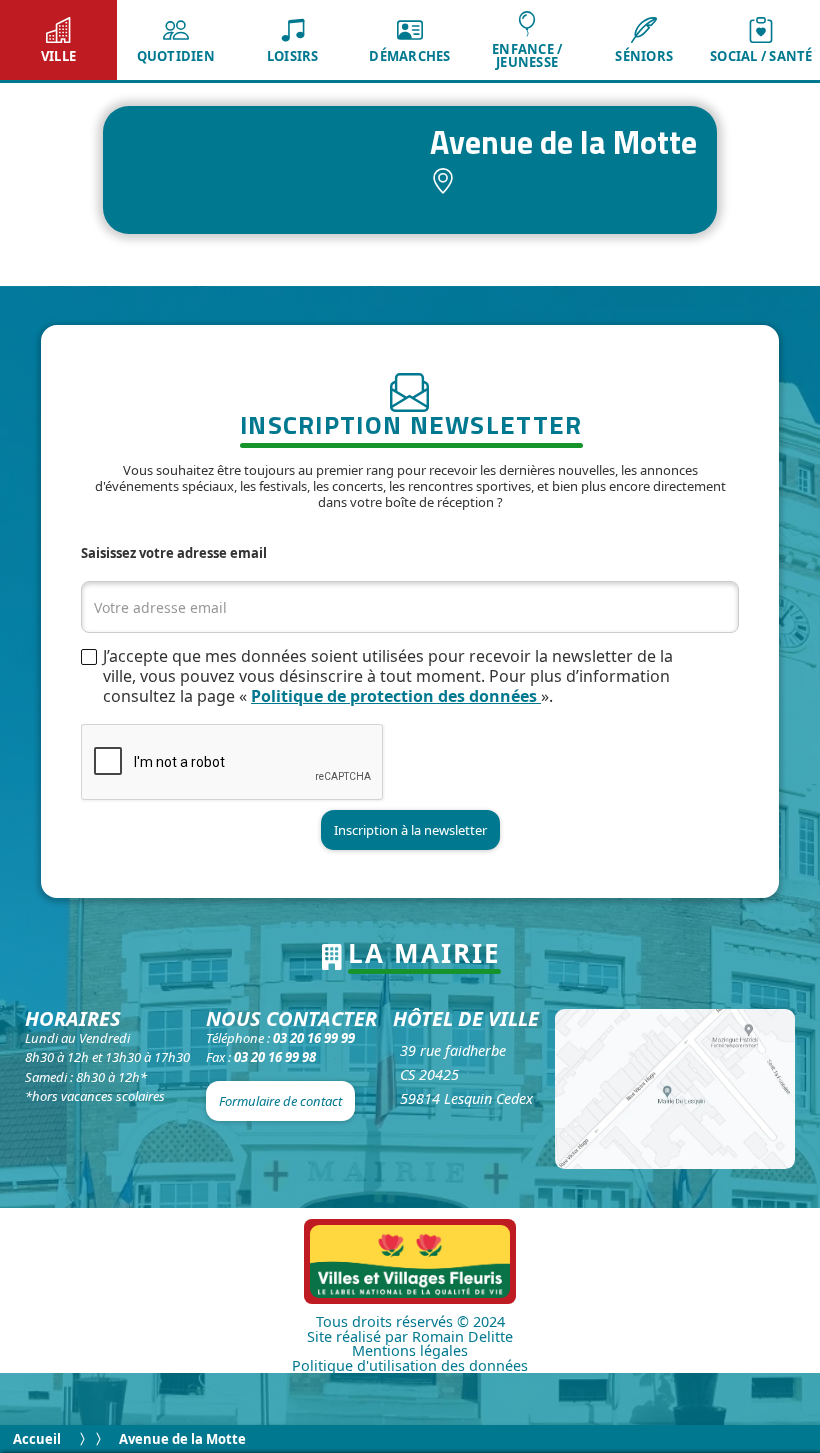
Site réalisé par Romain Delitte (410, 1337)
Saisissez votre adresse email (174, 553)
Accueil (37, 1439)
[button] (58, 40)
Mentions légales (410, 1351)
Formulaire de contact (280, 1101)
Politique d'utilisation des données (410, 1366)
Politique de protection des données (396, 696)
